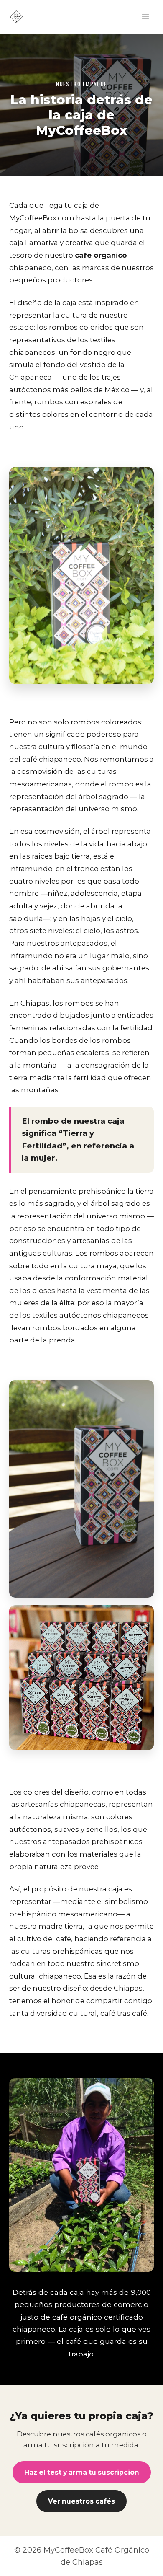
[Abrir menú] (145, 17)
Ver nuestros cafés (81, 2501)
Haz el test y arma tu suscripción (82, 2472)
